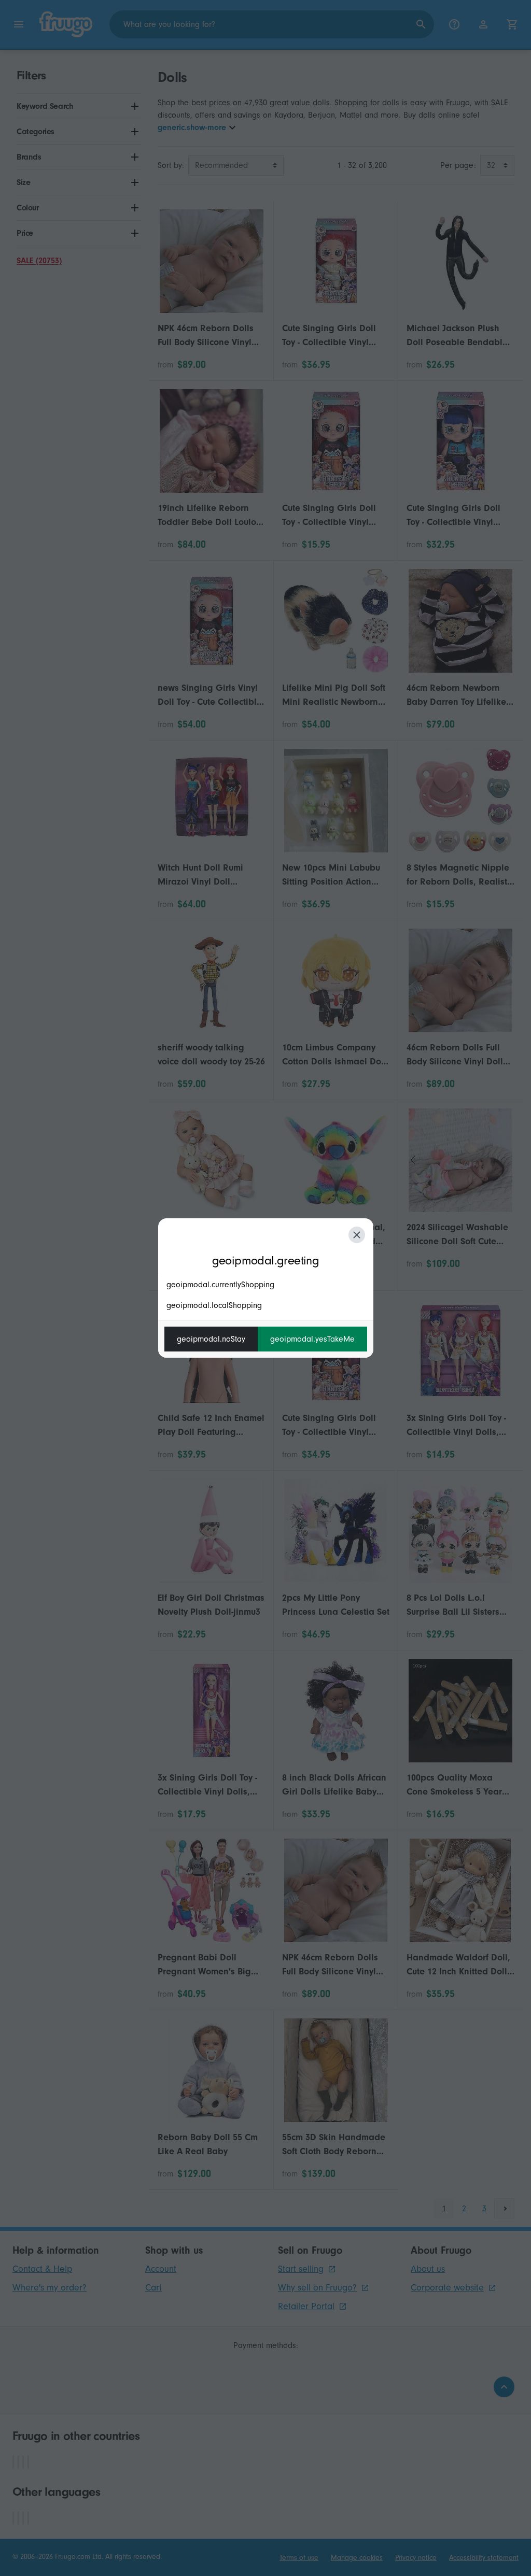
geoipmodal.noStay (211, 1339)
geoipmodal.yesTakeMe (312, 1339)
